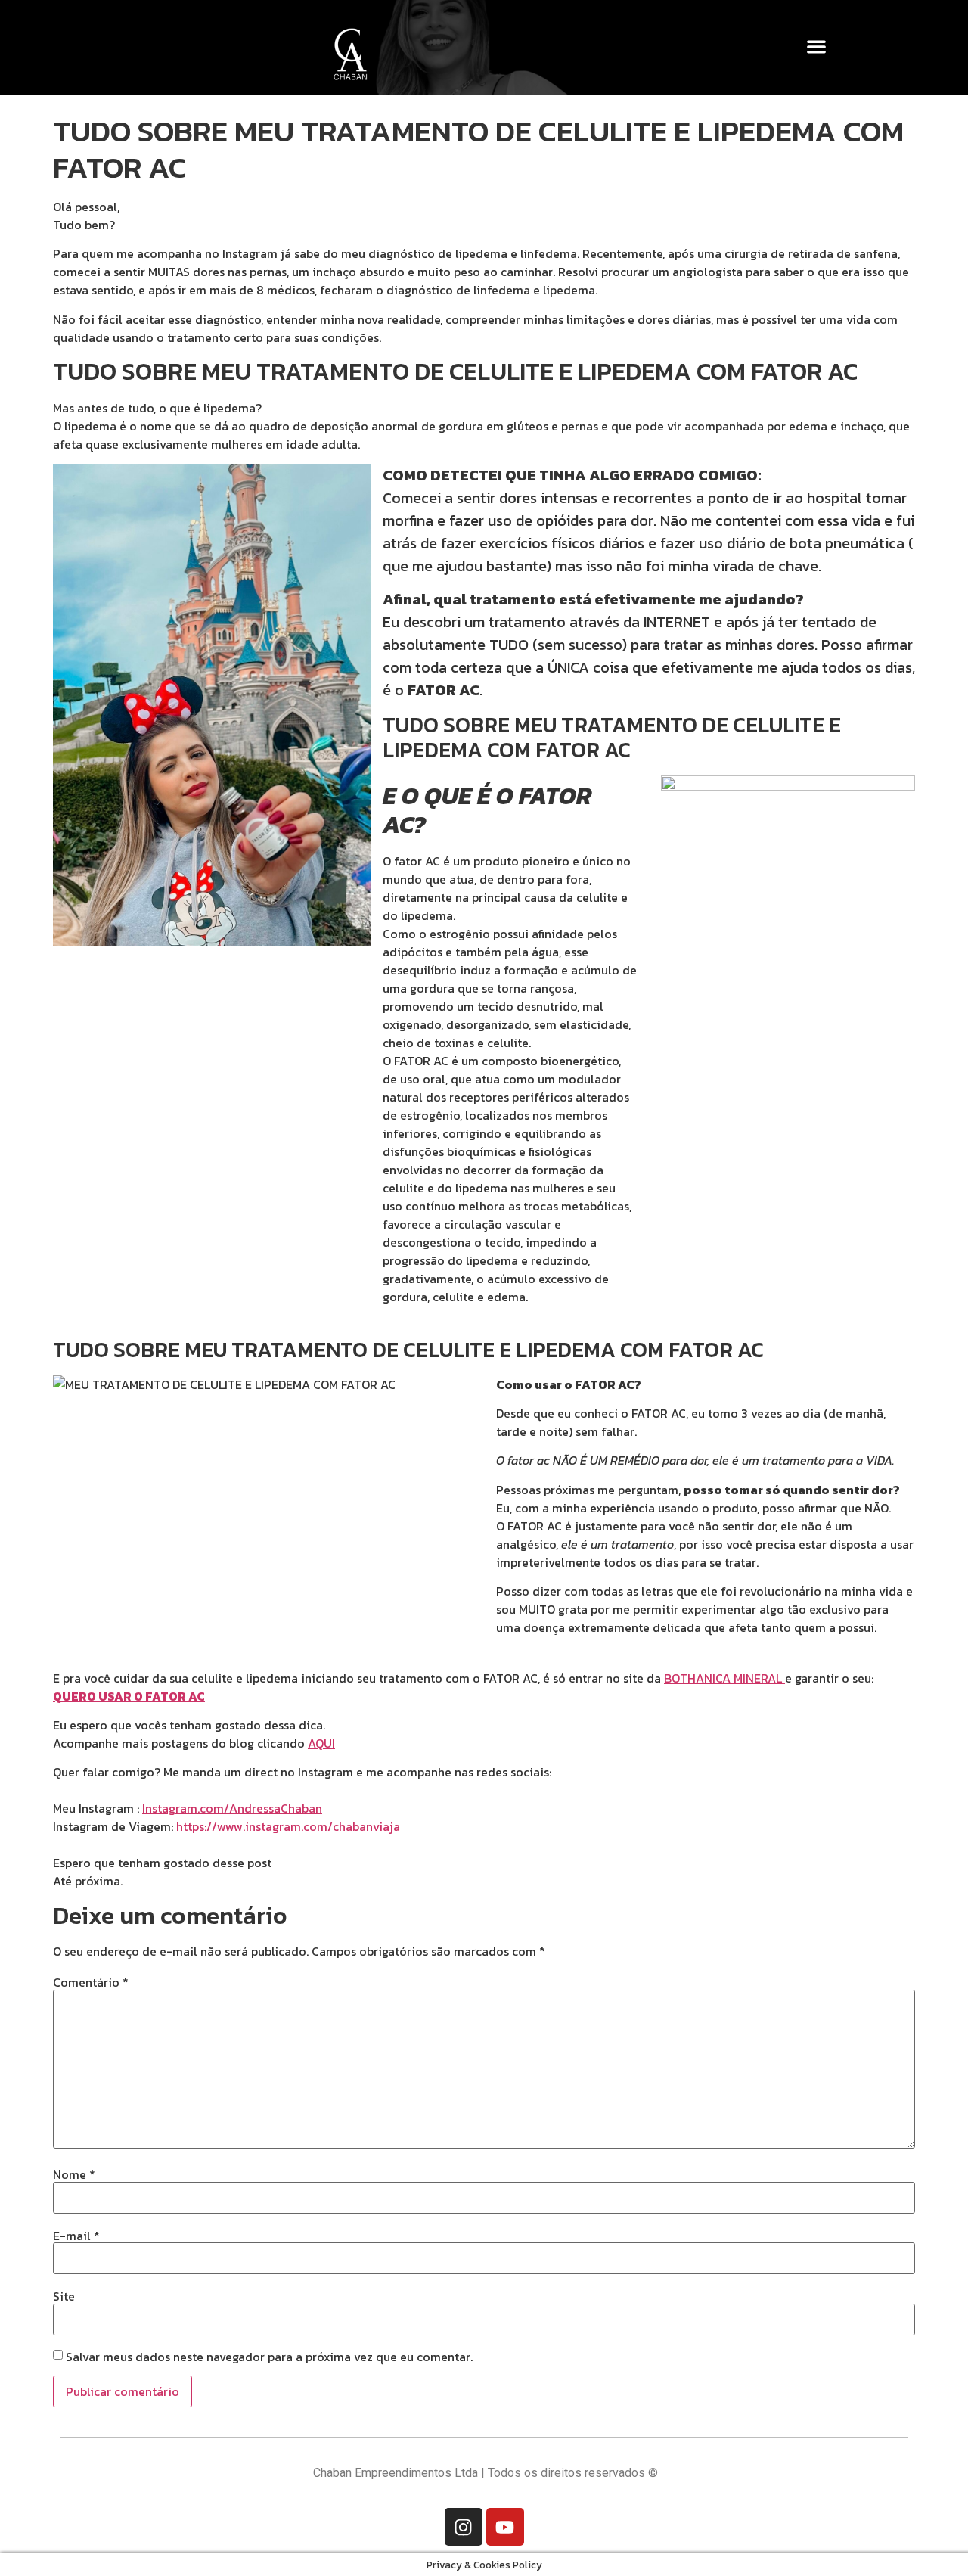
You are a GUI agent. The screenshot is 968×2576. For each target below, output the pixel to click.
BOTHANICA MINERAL (723, 1678)
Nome (74, 2174)
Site (64, 2296)
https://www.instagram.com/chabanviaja (288, 1826)
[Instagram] (464, 2527)
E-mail (76, 2236)
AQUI (321, 1743)
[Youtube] (505, 2527)
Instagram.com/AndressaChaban (232, 1808)
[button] (817, 47)
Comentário (91, 1982)
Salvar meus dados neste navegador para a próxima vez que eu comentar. (269, 2357)
